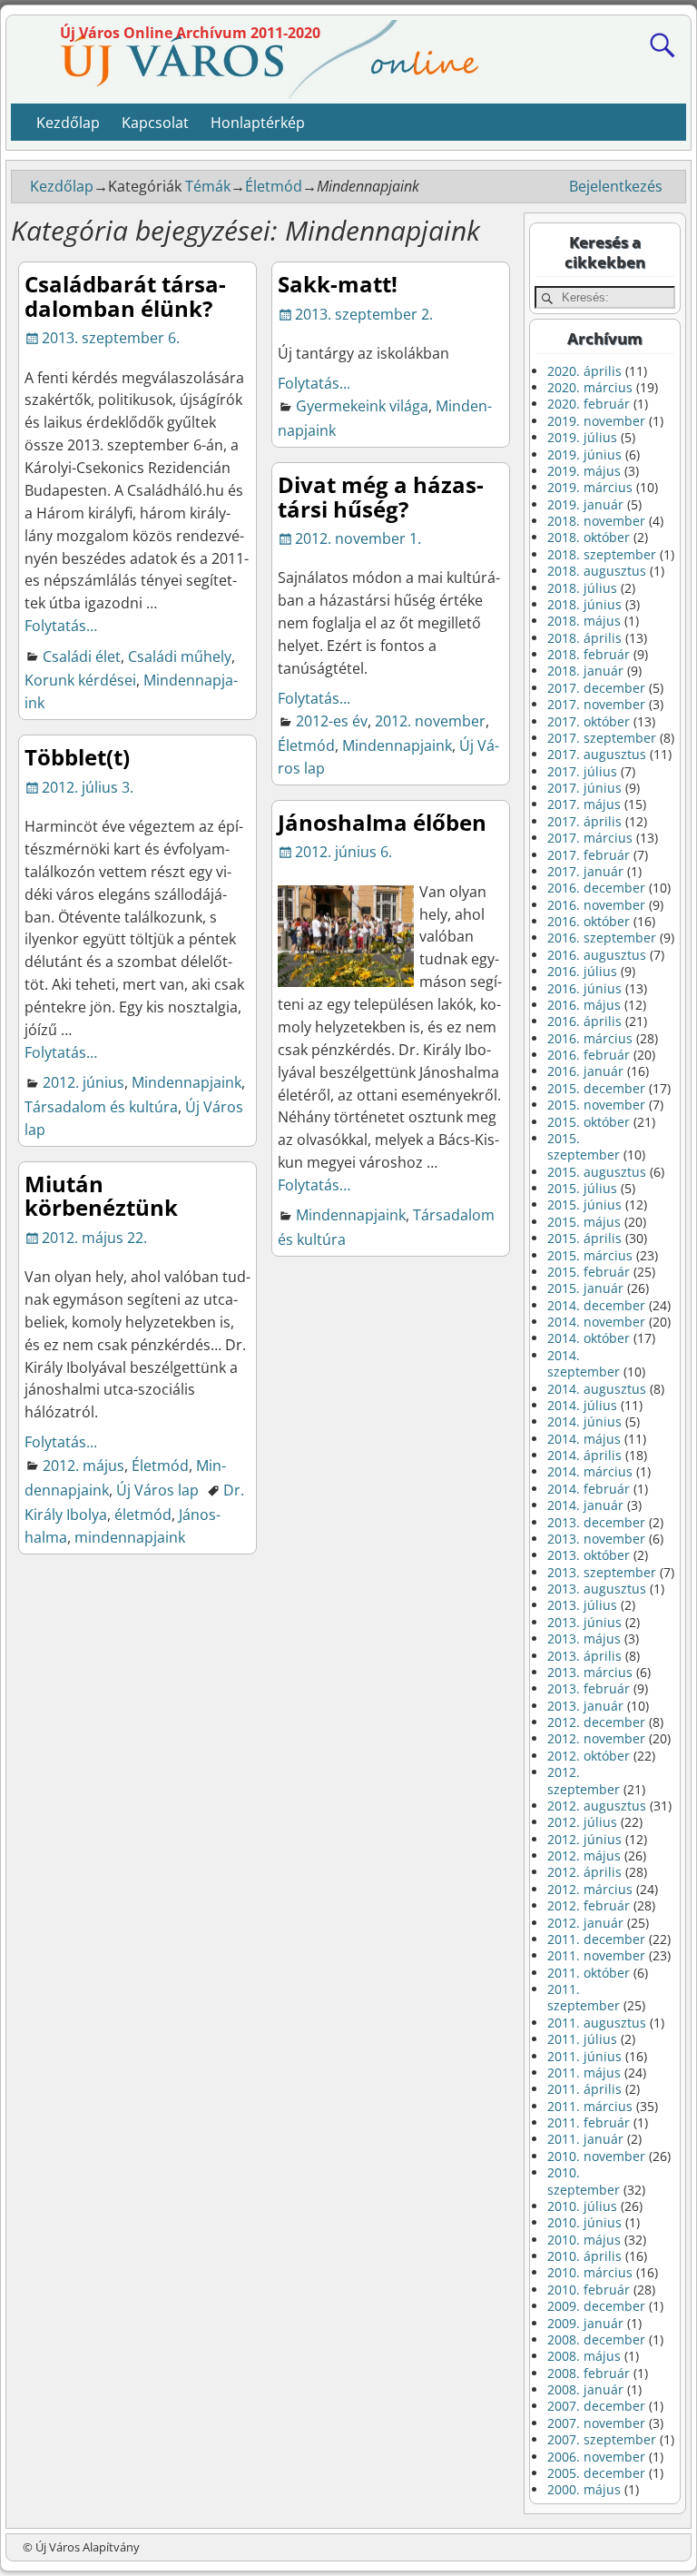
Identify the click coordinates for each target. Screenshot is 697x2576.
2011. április (584, 2089)
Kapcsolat (155, 123)
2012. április (584, 1872)
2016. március (590, 1038)
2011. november (596, 1955)
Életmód (274, 186)
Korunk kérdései (80, 680)
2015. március (590, 1255)
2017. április (584, 821)
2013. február (589, 1688)
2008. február (589, 2373)
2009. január (585, 2323)
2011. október (589, 1973)
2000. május (584, 2489)
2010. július (582, 2206)
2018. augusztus (597, 571)
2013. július (582, 1605)
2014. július (582, 1405)
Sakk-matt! (338, 284)
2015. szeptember (584, 1146)
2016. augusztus (597, 955)
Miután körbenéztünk (101, 1195)
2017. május (584, 804)
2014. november (596, 1322)
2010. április (584, 2256)
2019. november (596, 421)
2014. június (584, 1421)
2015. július (582, 1188)
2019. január (585, 504)
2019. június (584, 454)
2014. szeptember (584, 1363)
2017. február (589, 855)
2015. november (596, 1105)
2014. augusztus (597, 1389)
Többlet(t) (77, 757)
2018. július (582, 588)
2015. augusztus (597, 1172)
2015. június (584, 1204)
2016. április (584, 1021)
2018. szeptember (602, 554)
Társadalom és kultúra (101, 1107)
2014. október (589, 1338)
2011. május (584, 2073)
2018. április (584, 638)
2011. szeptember (584, 1997)
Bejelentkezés (616, 186)
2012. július (582, 1822)
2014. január (585, 1505)
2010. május (584, 2240)
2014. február (589, 1489)
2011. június (584, 2056)
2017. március (590, 838)
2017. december (596, 688)
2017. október (589, 721)
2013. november (596, 1539)
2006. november (596, 2457)
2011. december (596, 1939)
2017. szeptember (602, 738)
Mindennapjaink (397, 745)
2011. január (585, 2139)
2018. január (585, 671)
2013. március (590, 1672)
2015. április (584, 1238)
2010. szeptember (584, 2181)
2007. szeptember (602, 2439)
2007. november (596, 2423)
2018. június (584, 604)
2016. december (596, 888)
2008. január (585, 2389)
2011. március (590, 2106)
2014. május (584, 1439)
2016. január (585, 1071)
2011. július (582, 2039)
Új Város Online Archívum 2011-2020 (190, 33)
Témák (208, 186)
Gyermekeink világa (362, 406)
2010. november (596, 2156)
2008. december (596, 2339)
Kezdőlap (68, 123)
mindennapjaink (130, 1537)
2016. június (584, 988)
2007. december (596, 2406)
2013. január (585, 1706)
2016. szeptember (602, 938)
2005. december (596, 2473)
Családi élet (82, 656)
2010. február (589, 2290)
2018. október (589, 537)
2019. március (590, 487)
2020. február (589, 404)
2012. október (589, 1756)
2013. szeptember (602, 1572)
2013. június (584, 1622)
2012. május (83, 1466)
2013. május (584, 1638)
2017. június (584, 788)
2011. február (589, 2122)
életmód (143, 1515)
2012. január (585, 1923)
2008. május (584, 2356)
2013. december (596, 1522)
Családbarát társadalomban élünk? (125, 296)
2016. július (582, 971)
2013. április (584, 1656)
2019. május (584, 471)
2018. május (584, 621)
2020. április (584, 371)
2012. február (589, 1905)
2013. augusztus (597, 1589)
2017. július (582, 771)
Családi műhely (180, 656)
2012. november (430, 721)
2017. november (596, 704)
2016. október (589, 921)
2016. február (589, 1055)
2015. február (589, 1272)
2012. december (596, 1722)
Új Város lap (157, 1490)
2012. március (590, 1889)
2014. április (584, 1455)
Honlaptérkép (258, 123)
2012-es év (332, 721)
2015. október (589, 1122)
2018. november (596, 521)
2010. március (590, 2272)
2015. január (585, 1288)
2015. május (584, 1222)
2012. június (83, 1082)
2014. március (590, 1471)
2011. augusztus (597, 2023)
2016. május (584, 1005)
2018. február (589, 654)
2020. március (590, 387)
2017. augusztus (597, 754)
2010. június (584, 2222)
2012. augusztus (597, 1806)
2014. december (596, 1305)
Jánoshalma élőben (382, 822)
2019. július (582, 437)
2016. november (596, 905)
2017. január (585, 871)
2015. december (596, 1088)
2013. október (589, 1555)
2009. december (596, 2306)
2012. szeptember (584, 1780)
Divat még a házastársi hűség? (381, 496)
